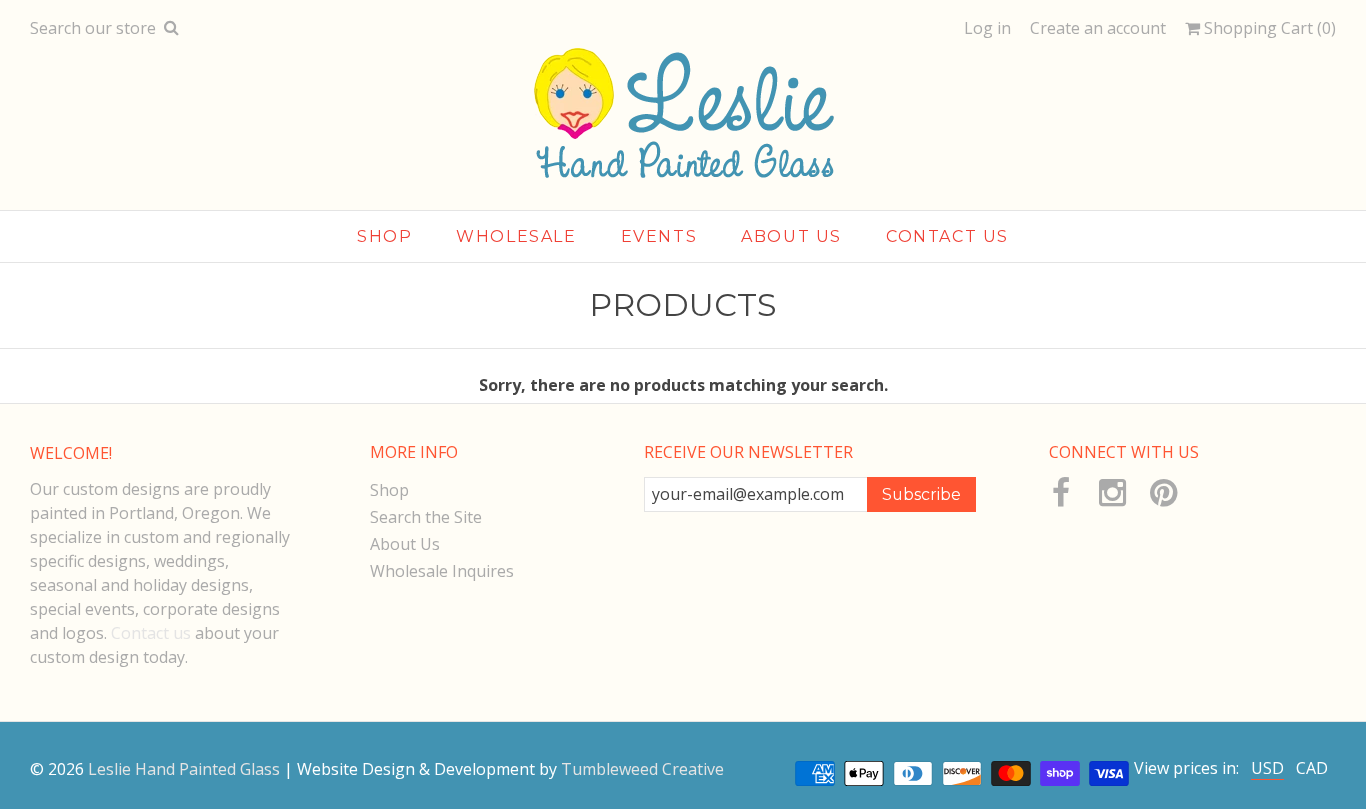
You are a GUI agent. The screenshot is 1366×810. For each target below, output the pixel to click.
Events (659, 236)
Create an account (1098, 28)
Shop (384, 236)
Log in (987, 28)
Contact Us (947, 236)
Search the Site (426, 517)
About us (791, 236)
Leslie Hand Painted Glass (184, 769)
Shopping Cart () (1268, 28)
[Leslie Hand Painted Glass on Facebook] (1061, 493)
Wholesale (516, 236)
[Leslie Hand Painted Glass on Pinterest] (1162, 493)
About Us (405, 544)
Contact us (151, 633)
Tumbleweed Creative (642, 769)
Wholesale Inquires (442, 571)
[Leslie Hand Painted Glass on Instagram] (1111, 493)
